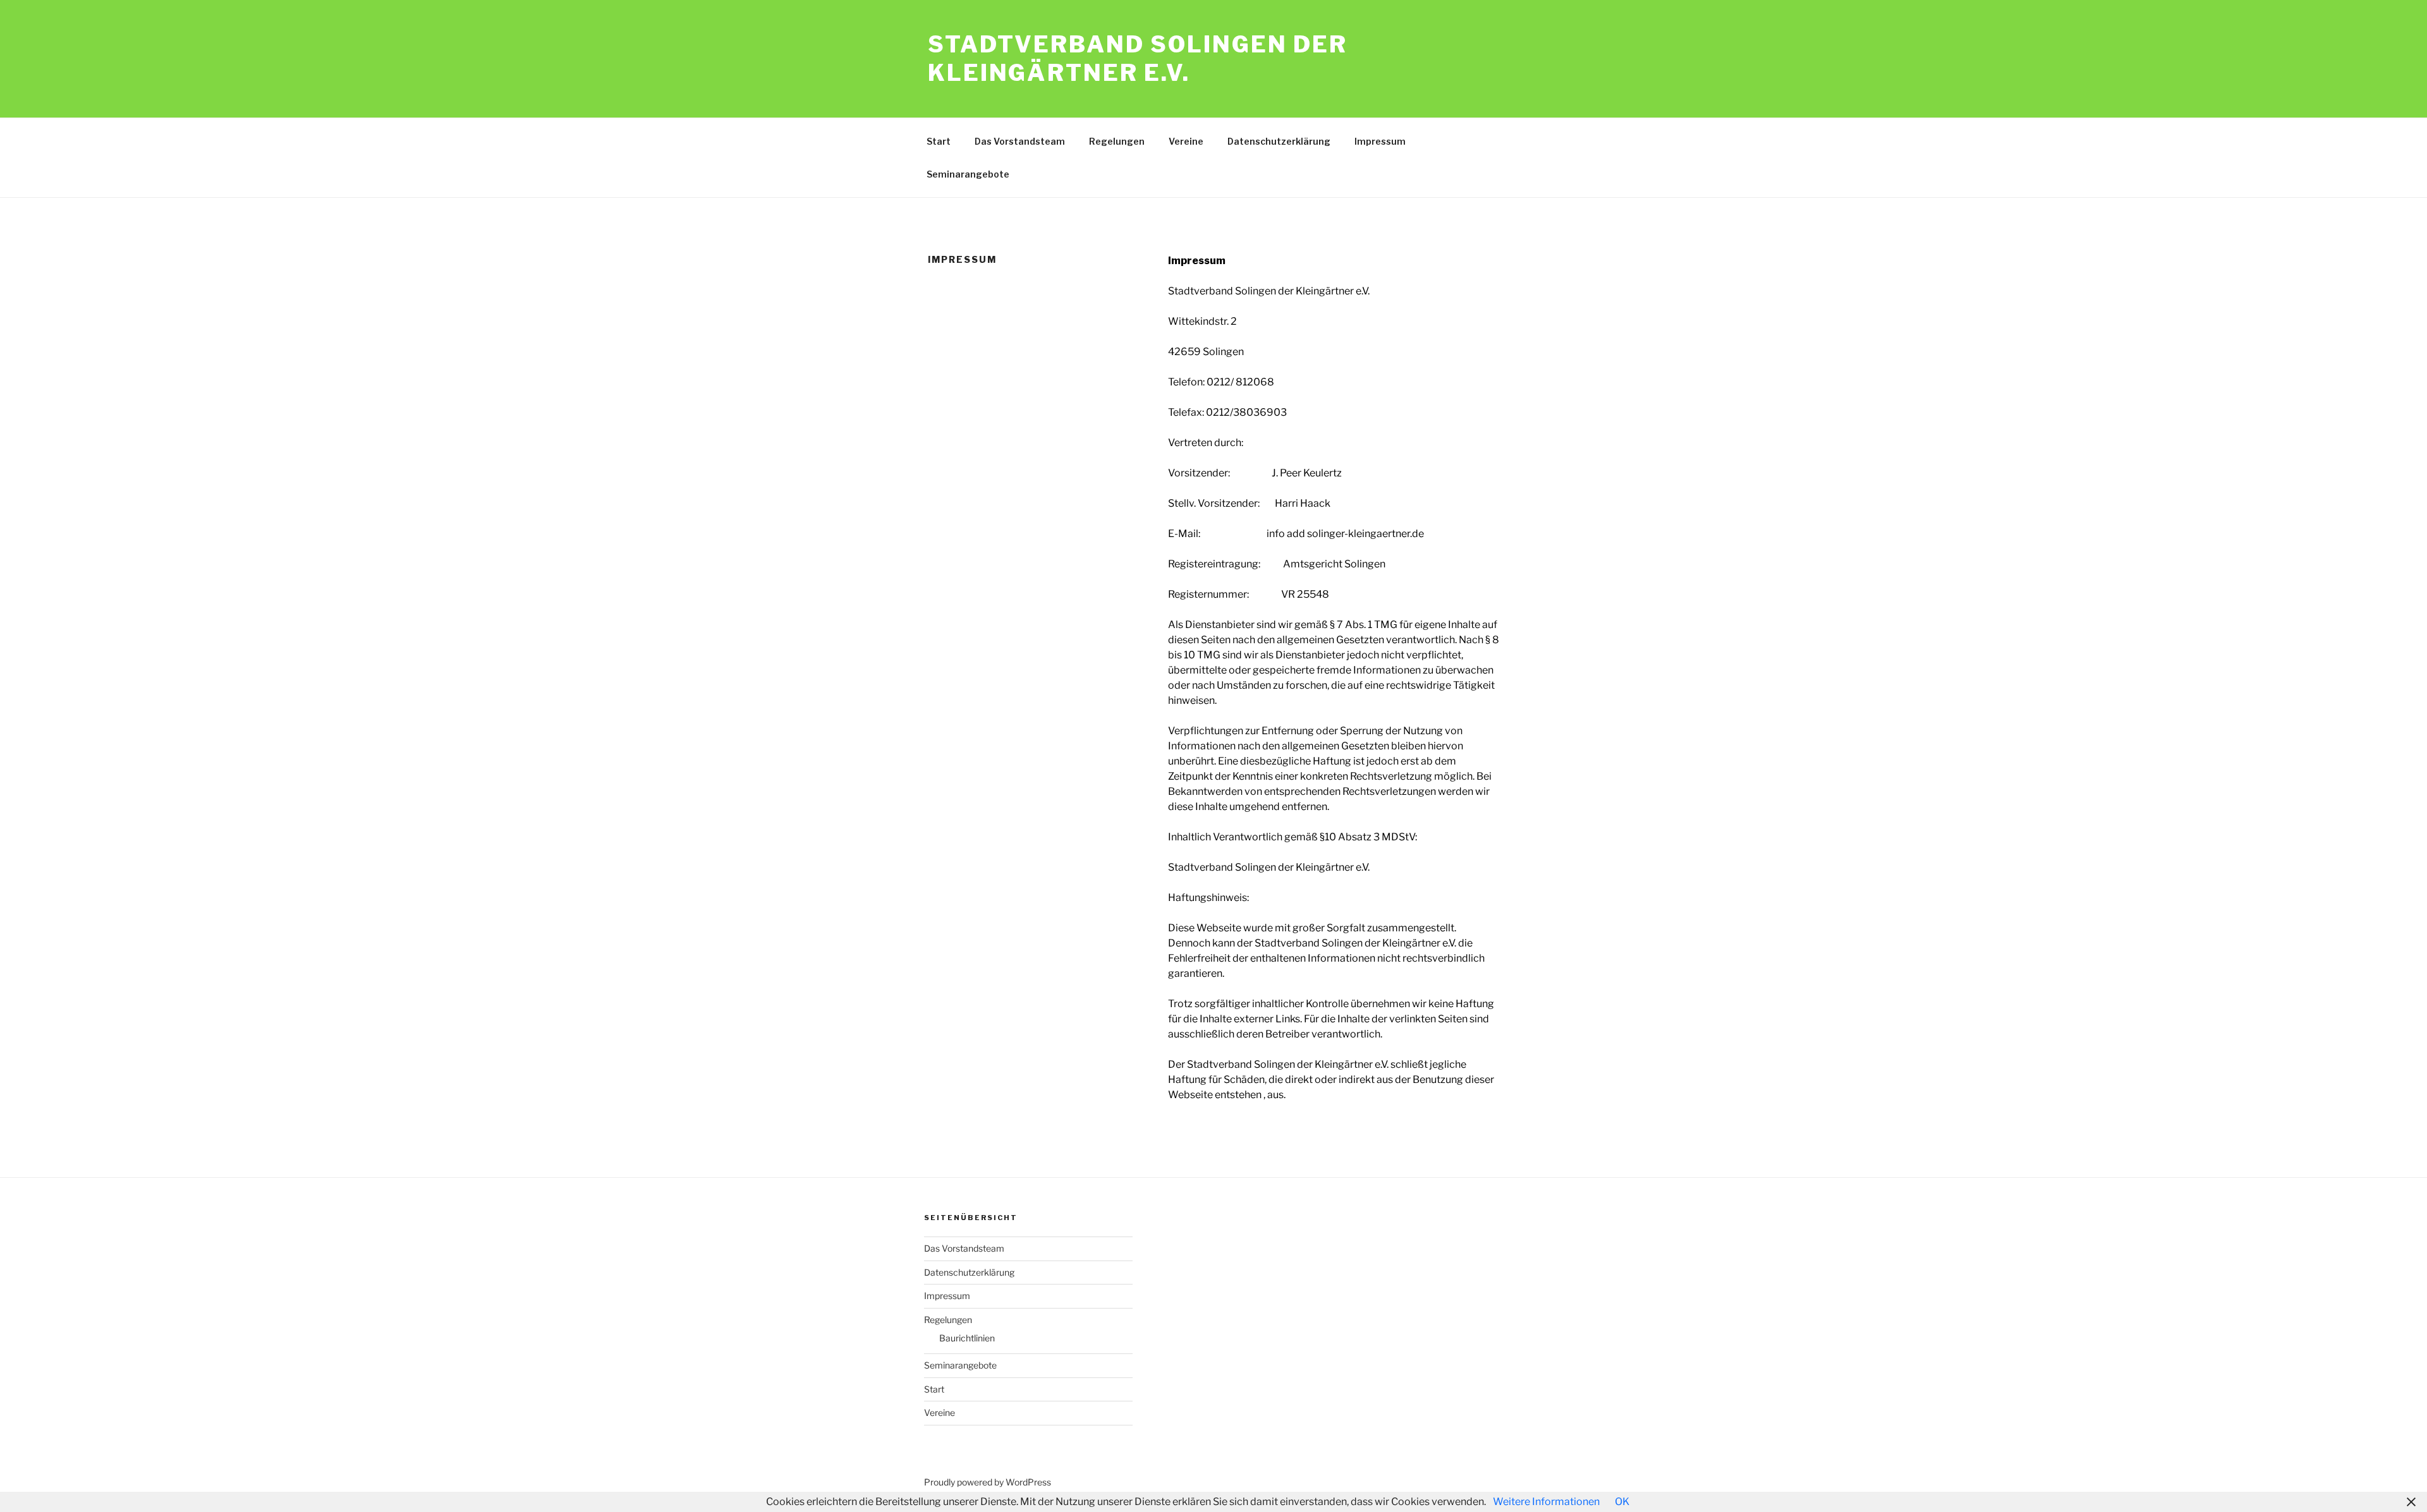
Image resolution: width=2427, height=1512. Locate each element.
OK (1622, 1502)
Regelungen (1117, 141)
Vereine (1186, 141)
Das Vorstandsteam (1020, 141)
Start (939, 141)
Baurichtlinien (967, 1338)
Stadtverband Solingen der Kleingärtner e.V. (1138, 58)
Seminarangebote (968, 174)
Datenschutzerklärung (1279, 141)
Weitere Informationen (1546, 1502)
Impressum (1380, 141)
